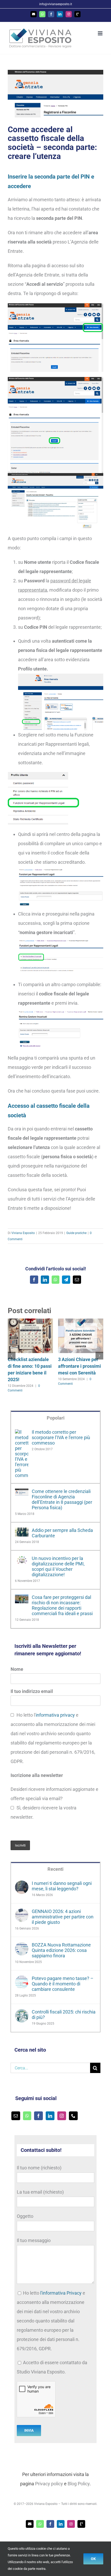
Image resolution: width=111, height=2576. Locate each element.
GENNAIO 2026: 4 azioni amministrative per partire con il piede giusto (63, 1917)
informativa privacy (55, 1715)
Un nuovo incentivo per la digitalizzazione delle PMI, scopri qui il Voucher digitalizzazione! (58, 1566)
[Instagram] (62, 2116)
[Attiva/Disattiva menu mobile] (101, 33)
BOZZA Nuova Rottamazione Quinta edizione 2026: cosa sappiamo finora (61, 1950)
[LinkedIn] (50, 2116)
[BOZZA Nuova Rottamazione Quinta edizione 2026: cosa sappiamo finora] (22, 1947)
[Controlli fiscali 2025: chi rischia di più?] (22, 2014)
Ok (93, 2559)
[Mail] (16, 2116)
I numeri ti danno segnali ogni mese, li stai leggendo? (62, 1886)
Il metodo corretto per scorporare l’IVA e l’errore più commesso (61, 1437)
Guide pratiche (76, 1233)
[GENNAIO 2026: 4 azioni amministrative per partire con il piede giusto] (22, 1913)
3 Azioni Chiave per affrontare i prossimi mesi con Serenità (80, 1366)
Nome (17, 1669)
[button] (12, 1356)
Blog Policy (79, 2484)
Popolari (56, 1418)
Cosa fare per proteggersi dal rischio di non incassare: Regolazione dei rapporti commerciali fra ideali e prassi (62, 1605)
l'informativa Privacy (61, 2293)
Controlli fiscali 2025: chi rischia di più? (64, 2015)
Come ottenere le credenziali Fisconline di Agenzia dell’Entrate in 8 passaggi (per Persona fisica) (62, 1499)
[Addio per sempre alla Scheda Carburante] (22, 1532)
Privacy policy (49, 2484)
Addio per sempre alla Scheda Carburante (62, 1533)
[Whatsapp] (27, 2116)
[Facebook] (38, 2116)
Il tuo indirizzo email (32, 1691)
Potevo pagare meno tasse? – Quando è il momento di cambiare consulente (63, 1984)
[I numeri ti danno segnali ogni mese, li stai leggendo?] (22, 1885)
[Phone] (73, 2116)
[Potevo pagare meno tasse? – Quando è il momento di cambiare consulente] (22, 1980)
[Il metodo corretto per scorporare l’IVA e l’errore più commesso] (22, 1434)
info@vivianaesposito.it (56, 4)
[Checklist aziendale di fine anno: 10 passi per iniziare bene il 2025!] (30, 1321)
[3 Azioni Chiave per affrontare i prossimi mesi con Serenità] (81, 1321)
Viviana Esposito (23, 1233)
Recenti (55, 1869)
